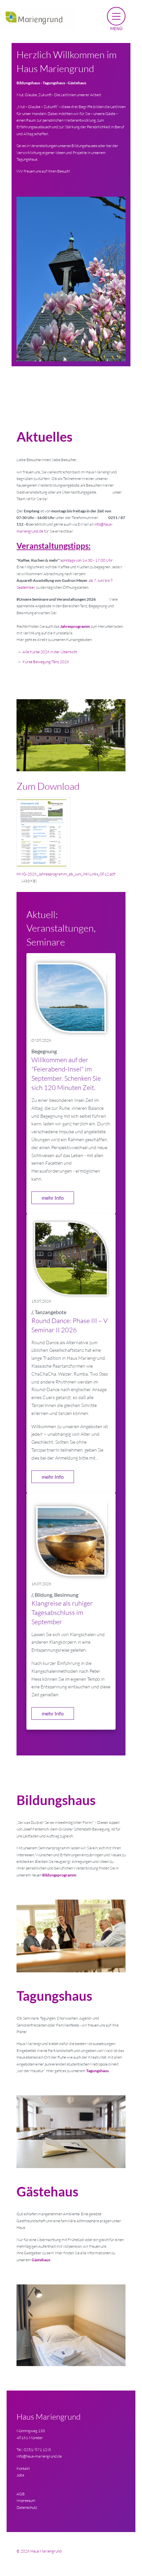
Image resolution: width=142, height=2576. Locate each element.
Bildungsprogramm (59, 1875)
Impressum (26, 2500)
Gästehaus (41, 2260)
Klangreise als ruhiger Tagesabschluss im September (62, 1612)
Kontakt (23, 2468)
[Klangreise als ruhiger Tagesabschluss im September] (71, 1538)
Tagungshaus (97, 2071)
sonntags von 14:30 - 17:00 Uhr (87, 560)
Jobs (20, 2475)
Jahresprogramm (75, 626)
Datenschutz (27, 2507)
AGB (21, 2494)
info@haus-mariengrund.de (39, 2456)
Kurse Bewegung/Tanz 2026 (46, 662)
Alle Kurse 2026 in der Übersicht (50, 652)
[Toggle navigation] (116, 19)
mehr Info (53, 1198)
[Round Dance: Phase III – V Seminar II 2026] (71, 1258)
